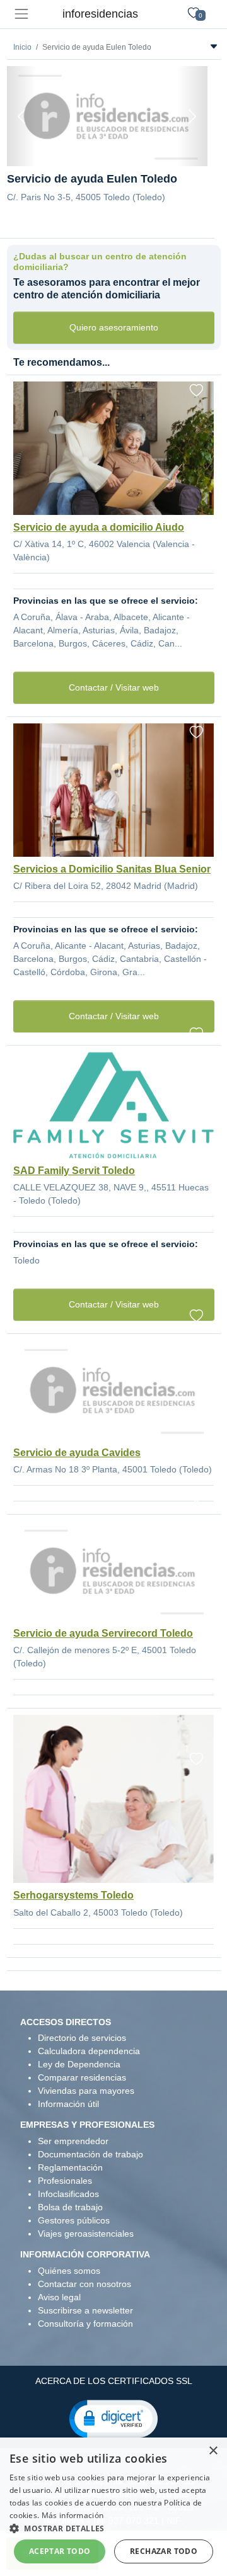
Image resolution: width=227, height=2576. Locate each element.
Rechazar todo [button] (164, 2551)
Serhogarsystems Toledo (73, 1895)
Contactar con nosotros (84, 2284)
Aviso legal (59, 2297)
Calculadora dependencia (89, 2051)
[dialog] (113, 2507)
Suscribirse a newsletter (85, 2310)
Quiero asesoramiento (114, 327)
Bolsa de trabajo (70, 2207)
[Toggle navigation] (21, 14)
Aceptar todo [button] (60, 2551)
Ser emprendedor (73, 2141)
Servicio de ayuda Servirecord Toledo (103, 1633)
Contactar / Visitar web (114, 687)
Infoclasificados (68, 2194)
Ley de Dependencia (79, 2064)
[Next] (192, 116)
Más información (73, 2515)
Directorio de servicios (82, 2038)
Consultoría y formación (85, 2324)
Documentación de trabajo (90, 2154)
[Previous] (22, 116)
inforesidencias (100, 14)
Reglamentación (70, 2167)
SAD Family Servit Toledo (74, 1171)
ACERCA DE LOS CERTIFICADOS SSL (114, 2381)
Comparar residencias (82, 2077)
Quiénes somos (69, 2271)
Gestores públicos (74, 2220)
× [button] (213, 2451)
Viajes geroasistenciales (86, 2234)
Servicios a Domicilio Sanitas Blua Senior (112, 869)
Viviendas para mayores (86, 2091)
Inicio (22, 47)
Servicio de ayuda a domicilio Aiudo (99, 527)
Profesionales (65, 2181)
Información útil (68, 2104)
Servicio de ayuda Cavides (77, 1453)
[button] (113, 2418)
